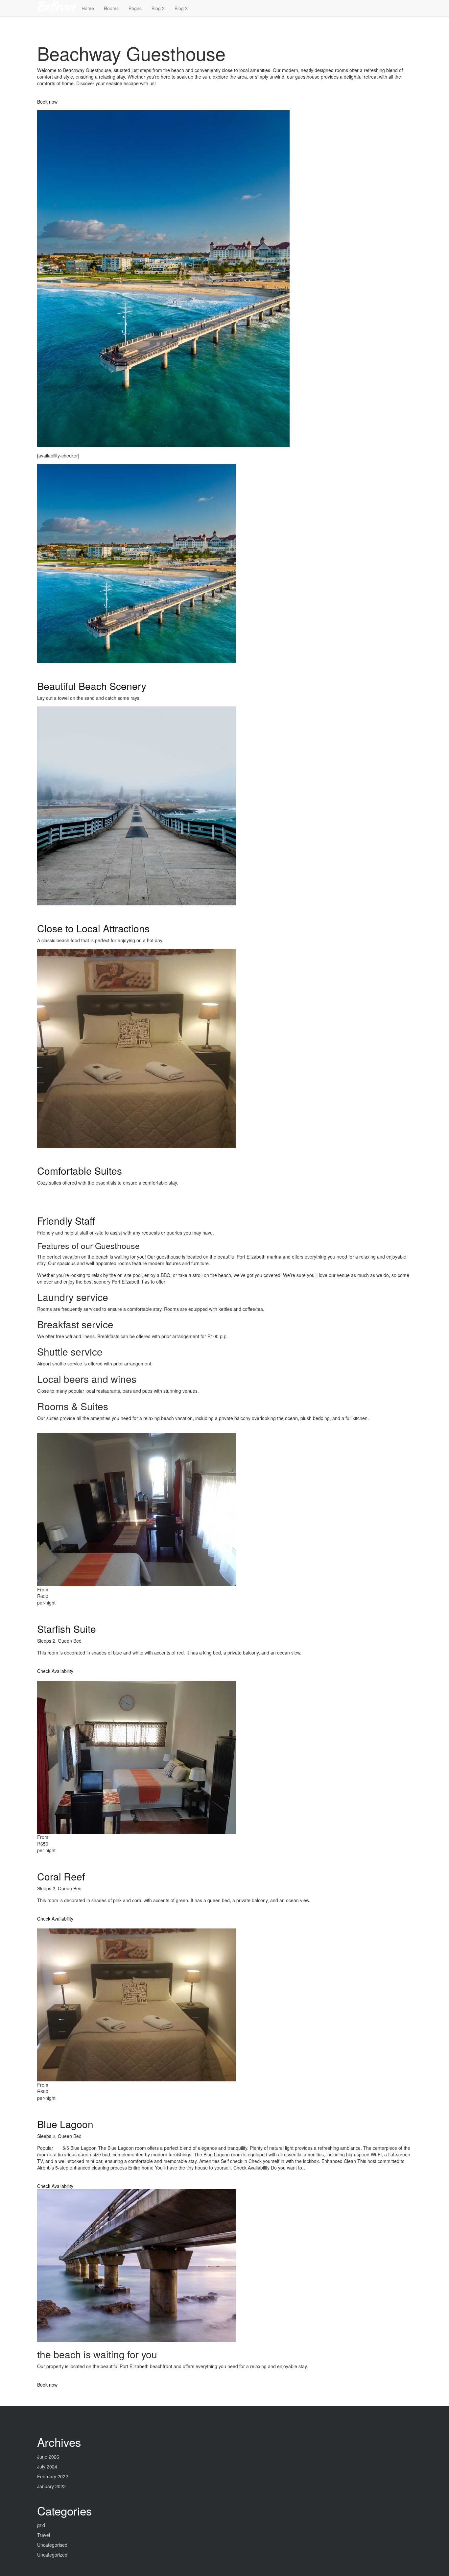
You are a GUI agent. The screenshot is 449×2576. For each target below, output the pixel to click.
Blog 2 (158, 8)
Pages (135, 8)
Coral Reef (61, 1876)
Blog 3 (181, 8)
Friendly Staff (66, 1221)
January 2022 (51, 2486)
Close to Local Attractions (93, 928)
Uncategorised (52, 2545)
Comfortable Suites (80, 1171)
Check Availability (55, 1671)
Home (88, 8)
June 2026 (48, 2457)
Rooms (111, 8)
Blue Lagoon (65, 2124)
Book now (47, 102)
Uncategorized (52, 2555)
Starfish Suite (67, 1629)
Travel (44, 2535)
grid (41, 2525)
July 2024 (47, 2466)
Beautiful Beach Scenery (92, 686)
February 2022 (53, 2476)
